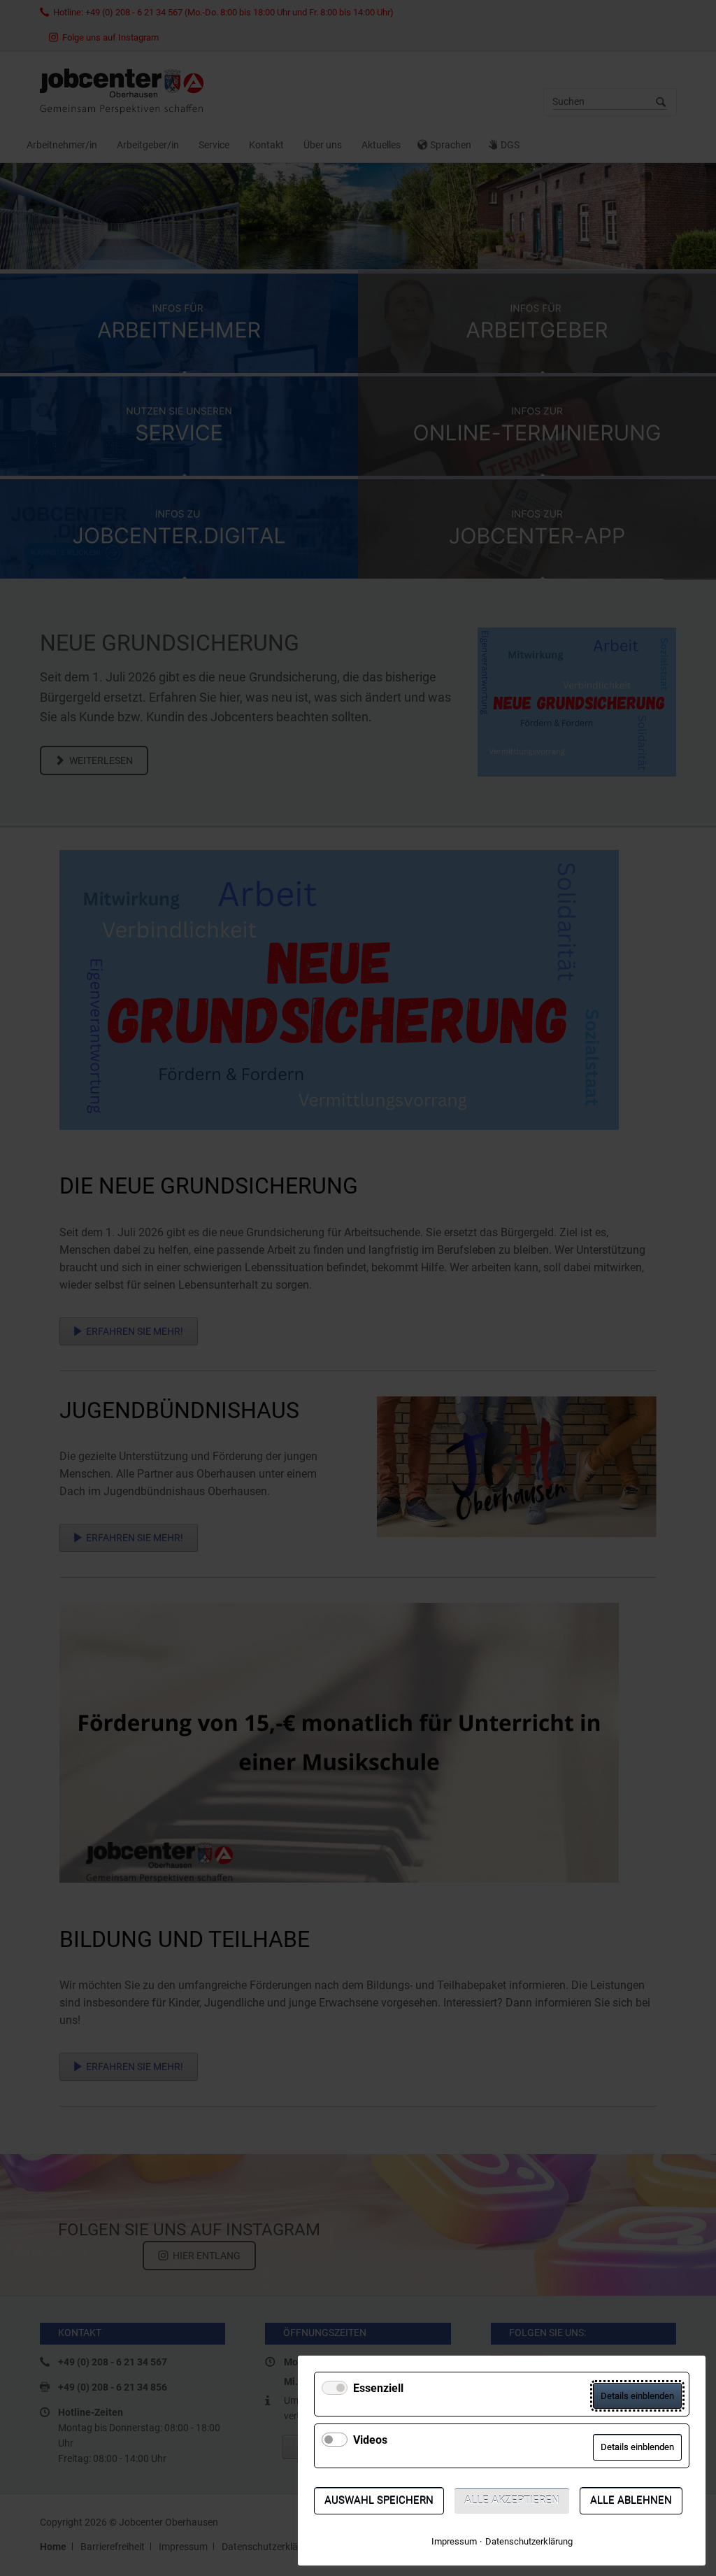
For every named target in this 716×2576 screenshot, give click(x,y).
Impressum (454, 2541)
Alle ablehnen (631, 2500)
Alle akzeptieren (512, 2500)
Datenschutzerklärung (529, 2541)
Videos (370, 2440)
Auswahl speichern (379, 2500)
